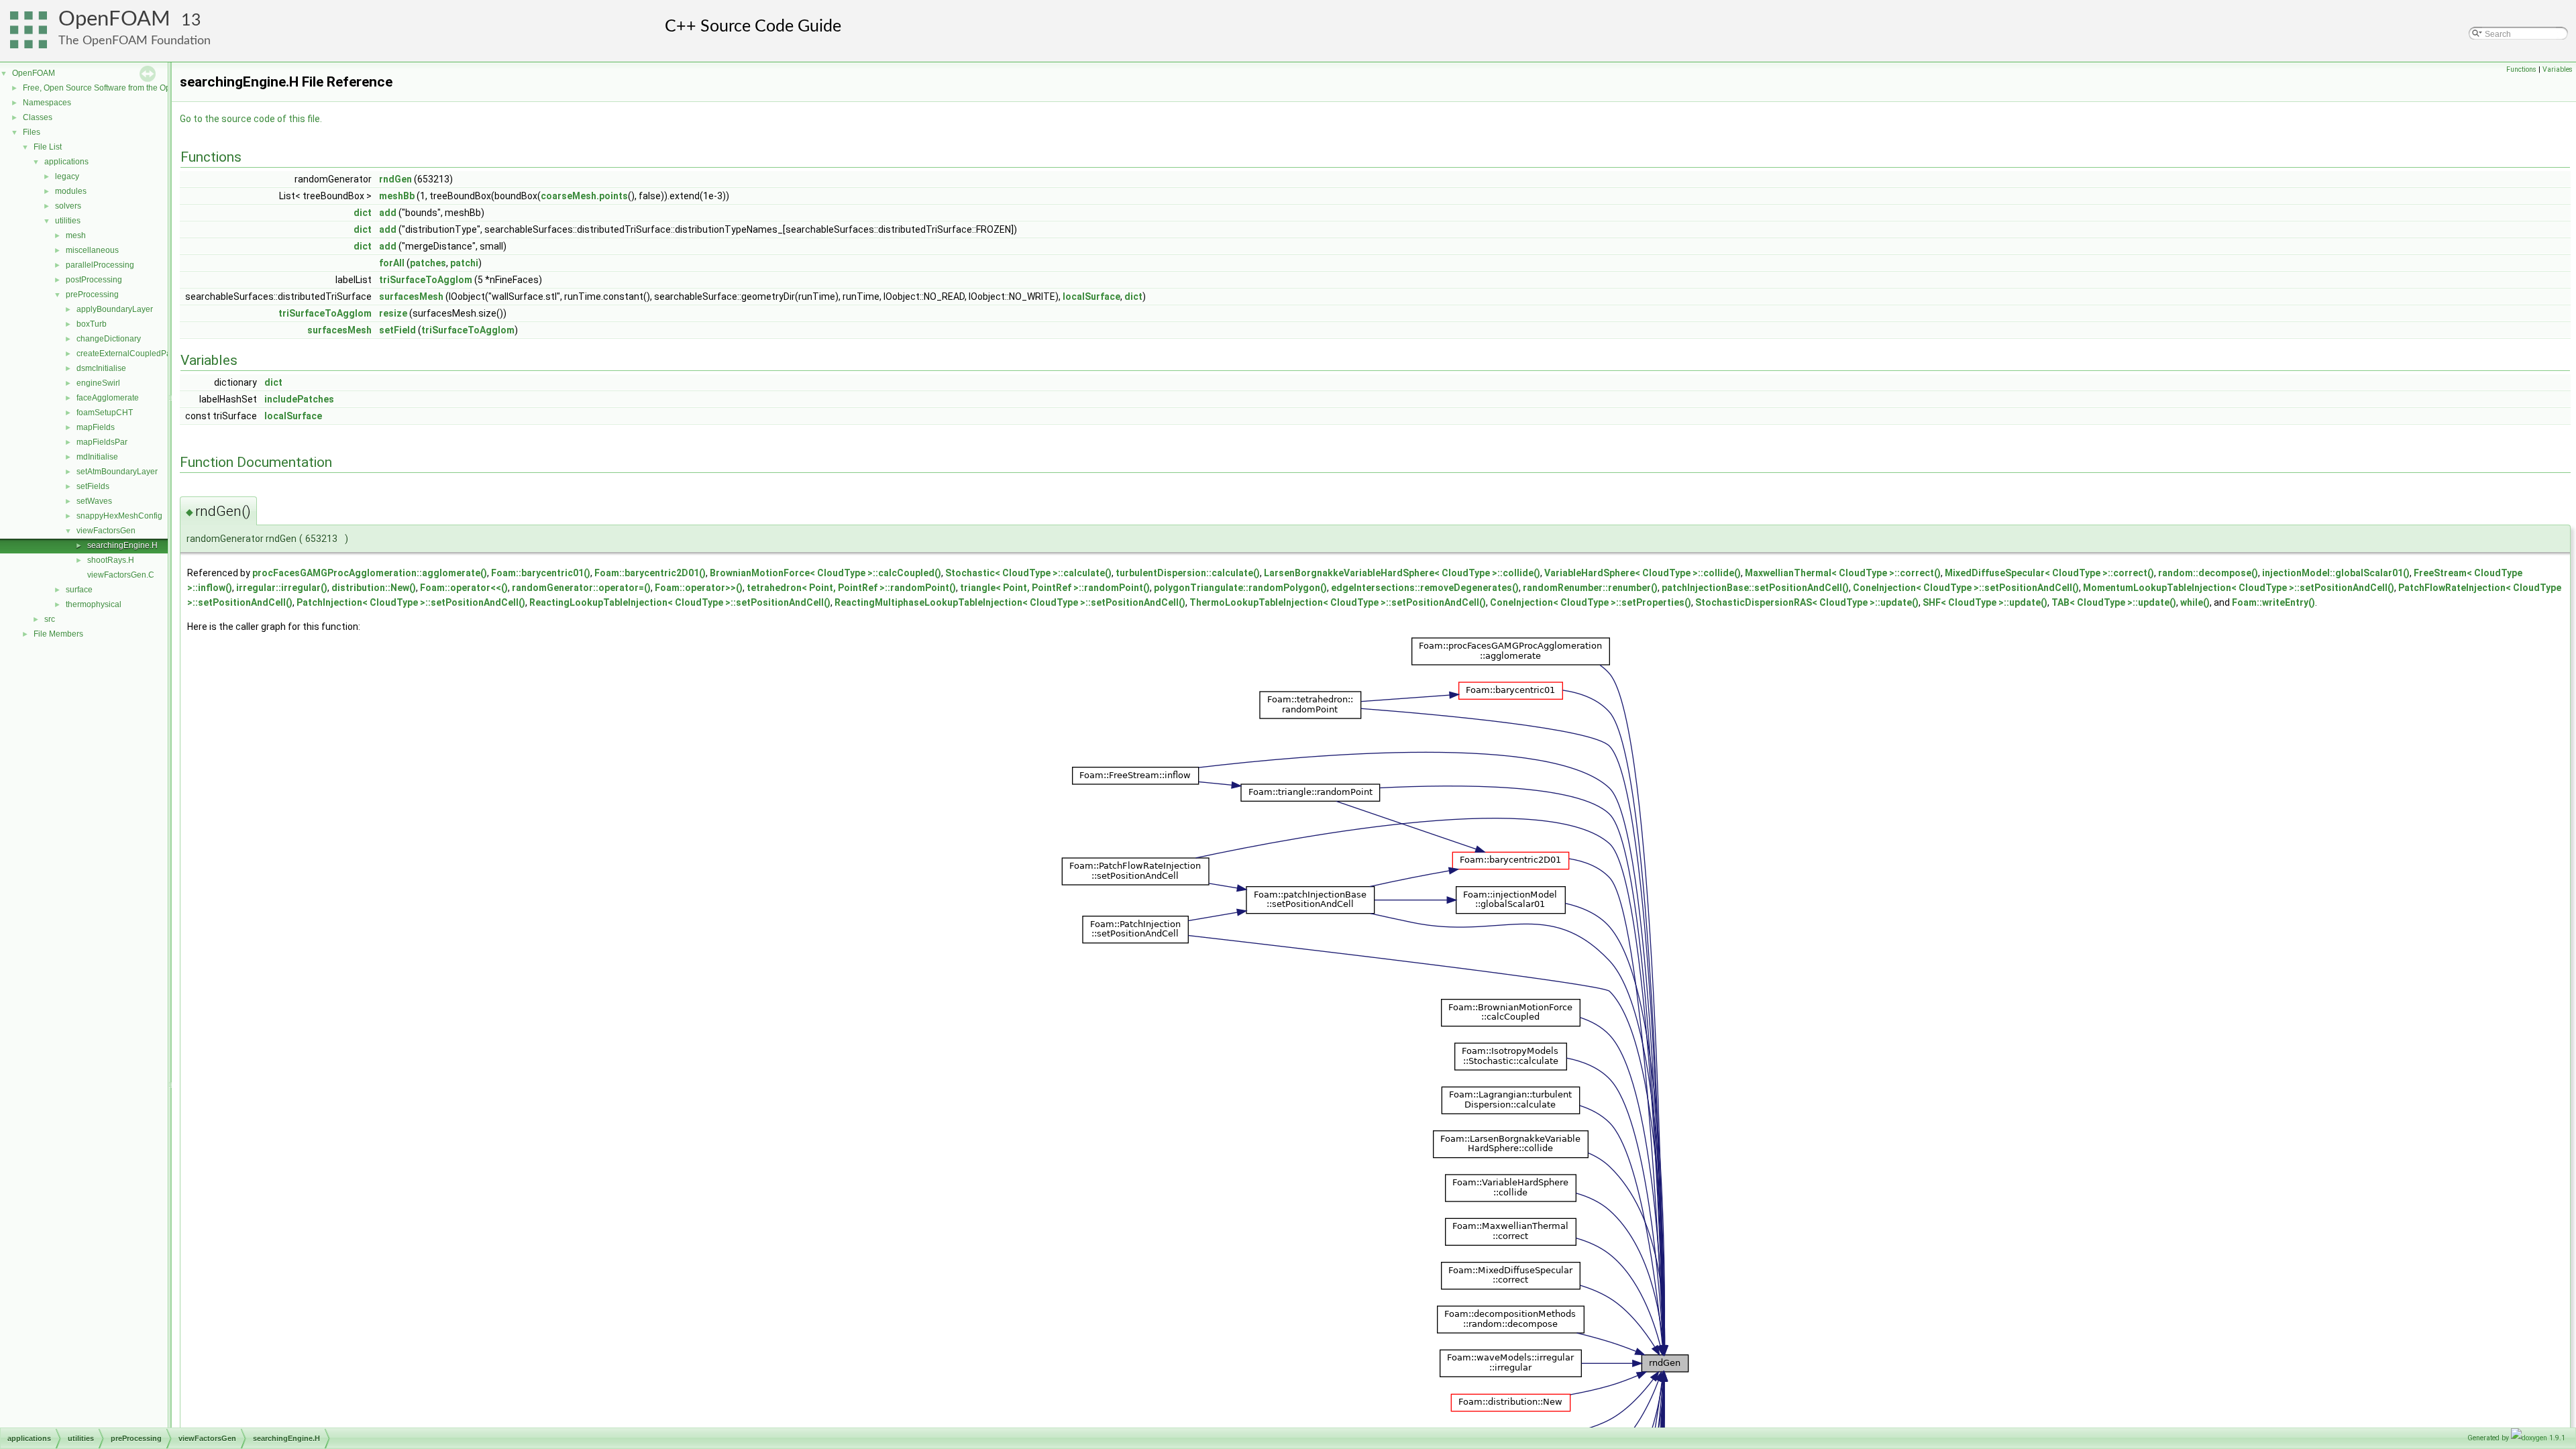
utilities (68, 221)
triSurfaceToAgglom (426, 280)
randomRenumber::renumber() (1590, 588)
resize (393, 313)
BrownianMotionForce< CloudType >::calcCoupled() (825, 573)
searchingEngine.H (122, 545)
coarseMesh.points (584, 196)
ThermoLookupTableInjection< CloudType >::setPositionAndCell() (1338, 602)
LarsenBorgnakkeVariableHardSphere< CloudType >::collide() (1402, 573)
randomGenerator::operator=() (581, 588)
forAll (392, 263)
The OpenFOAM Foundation (135, 41)
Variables (2558, 69)
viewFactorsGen (106, 531)
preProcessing (92, 294)
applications (66, 162)
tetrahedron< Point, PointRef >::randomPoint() (851, 588)
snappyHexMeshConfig (119, 516)
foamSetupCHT (105, 413)
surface (79, 590)
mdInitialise (97, 457)
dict (363, 213)
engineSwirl (98, 383)
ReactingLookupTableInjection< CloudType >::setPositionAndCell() (680, 602)
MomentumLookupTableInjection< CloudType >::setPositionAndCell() (2239, 588)
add (388, 213)
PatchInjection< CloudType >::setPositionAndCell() (411, 602)
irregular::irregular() (282, 588)
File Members (58, 634)
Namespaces (47, 103)
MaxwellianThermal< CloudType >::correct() (1843, 573)
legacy (67, 176)
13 (191, 20)
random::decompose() (2208, 573)
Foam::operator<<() (464, 588)
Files (32, 132)
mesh (76, 235)
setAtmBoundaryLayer (117, 472)
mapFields (96, 427)
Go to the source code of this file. (251, 119)
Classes (38, 117)
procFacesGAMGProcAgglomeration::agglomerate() (370, 573)
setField (397, 330)
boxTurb (92, 324)
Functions (2521, 69)
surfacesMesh (411, 297)
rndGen (395, 179)
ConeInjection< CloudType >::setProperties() (1591, 602)
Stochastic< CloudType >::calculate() (1028, 573)
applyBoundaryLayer (115, 309)
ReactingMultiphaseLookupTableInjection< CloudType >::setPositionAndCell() (1010, 602)
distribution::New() (374, 588)
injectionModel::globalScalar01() (2336, 573)
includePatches (299, 399)
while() (2195, 602)
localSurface (1091, 297)
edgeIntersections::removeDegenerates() (1425, 588)
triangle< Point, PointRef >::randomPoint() (1055, 588)
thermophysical (94, 604)
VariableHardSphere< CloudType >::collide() (1643, 573)
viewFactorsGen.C (121, 575)
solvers (68, 206)
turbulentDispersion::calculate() (1188, 573)
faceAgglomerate (108, 398)
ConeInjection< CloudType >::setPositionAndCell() (1966, 588)
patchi (464, 263)
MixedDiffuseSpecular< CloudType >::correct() (2049, 573)
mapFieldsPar (102, 442)
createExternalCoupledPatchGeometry (147, 354)
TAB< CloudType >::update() (2114, 602)
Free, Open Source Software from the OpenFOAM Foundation (135, 88)
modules (71, 191)
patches (428, 263)
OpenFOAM (114, 19)
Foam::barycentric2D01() (650, 573)
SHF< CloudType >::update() (1985, 602)
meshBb (397, 196)
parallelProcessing (100, 265)
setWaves (94, 501)
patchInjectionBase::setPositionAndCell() (1755, 588)
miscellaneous (92, 250)
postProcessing (94, 280)
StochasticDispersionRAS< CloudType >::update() (1807, 602)
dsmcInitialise (101, 368)
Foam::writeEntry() (2273, 602)
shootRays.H (111, 560)
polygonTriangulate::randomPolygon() (1240, 588)
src (50, 619)
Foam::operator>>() (699, 588)
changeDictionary (109, 339)
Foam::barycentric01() (541, 573)
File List (48, 147)
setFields (93, 486)
